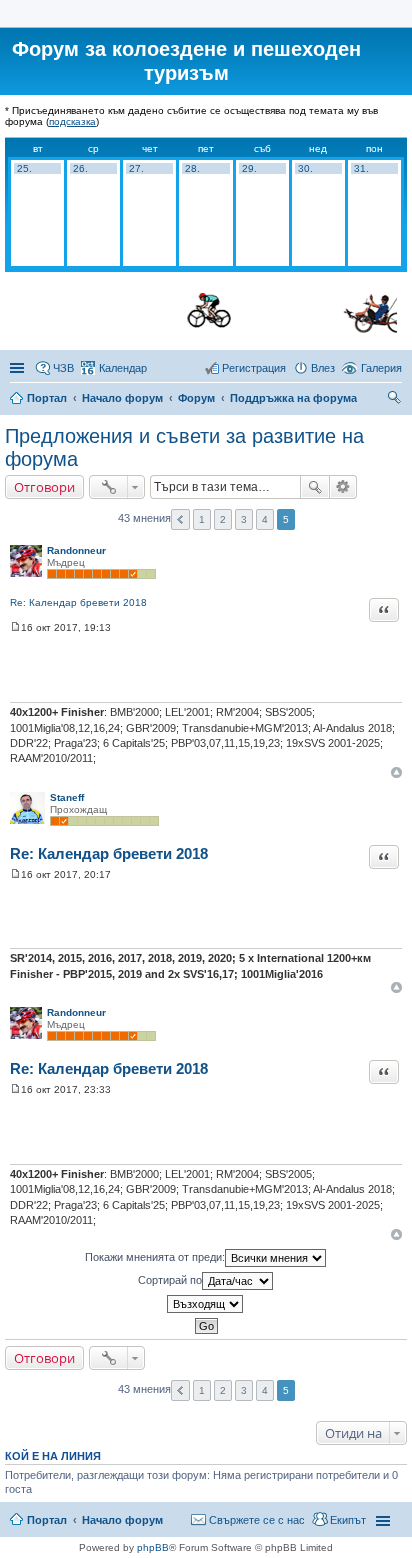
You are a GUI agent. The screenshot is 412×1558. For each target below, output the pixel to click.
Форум (196, 398)
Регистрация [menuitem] (254, 368)
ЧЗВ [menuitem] (63, 368)
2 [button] (223, 519)
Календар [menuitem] (123, 368)
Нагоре (396, 772)
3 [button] (244, 519)
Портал (47, 398)
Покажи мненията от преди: (155, 1256)
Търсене (315, 487)
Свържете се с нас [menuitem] (257, 1520)
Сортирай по (170, 1279)
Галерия (381, 368)
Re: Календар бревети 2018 (78, 602)
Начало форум (122, 398)
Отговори (44, 487)
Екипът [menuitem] (348, 1520)
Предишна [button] (180, 519)
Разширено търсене (343, 487)
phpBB (153, 1547)
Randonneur (76, 550)
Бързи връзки (19, 368)
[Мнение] (15, 627)
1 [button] (202, 519)
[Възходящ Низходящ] (206, 1304)
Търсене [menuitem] (395, 400)
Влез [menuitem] (323, 368)
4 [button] (265, 519)
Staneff (67, 797)
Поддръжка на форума (293, 398)
